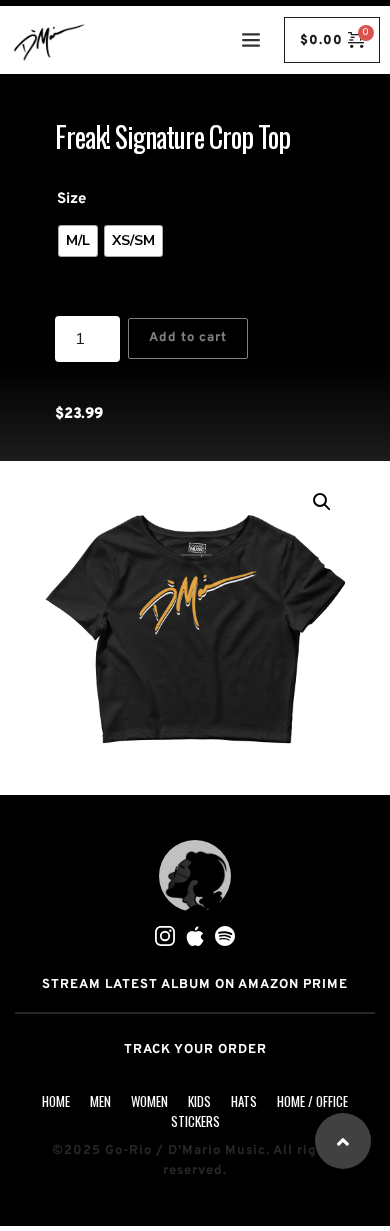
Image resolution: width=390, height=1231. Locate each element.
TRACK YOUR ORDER (195, 1050)
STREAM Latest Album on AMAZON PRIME (195, 985)
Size (71, 199)
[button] (322, 502)
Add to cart (188, 338)
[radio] (78, 241)
